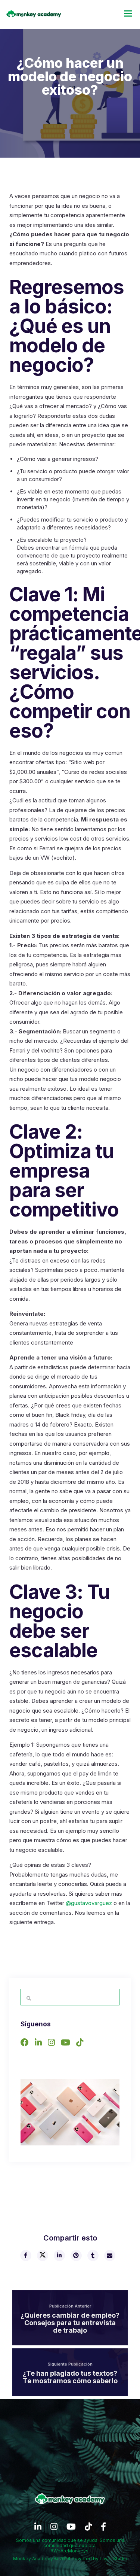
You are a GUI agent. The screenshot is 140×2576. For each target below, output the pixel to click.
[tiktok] (88, 2529)
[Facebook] (27, 2044)
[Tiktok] (82, 2044)
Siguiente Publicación (70, 2364)
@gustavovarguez (89, 1903)
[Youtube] (68, 2044)
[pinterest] (76, 2255)
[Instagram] (53, 2044)
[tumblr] (93, 2255)
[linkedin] (59, 2255)
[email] (109, 2255)
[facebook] (25, 2255)
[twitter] (42, 2255)
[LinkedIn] (40, 2044)
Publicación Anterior (70, 2306)
